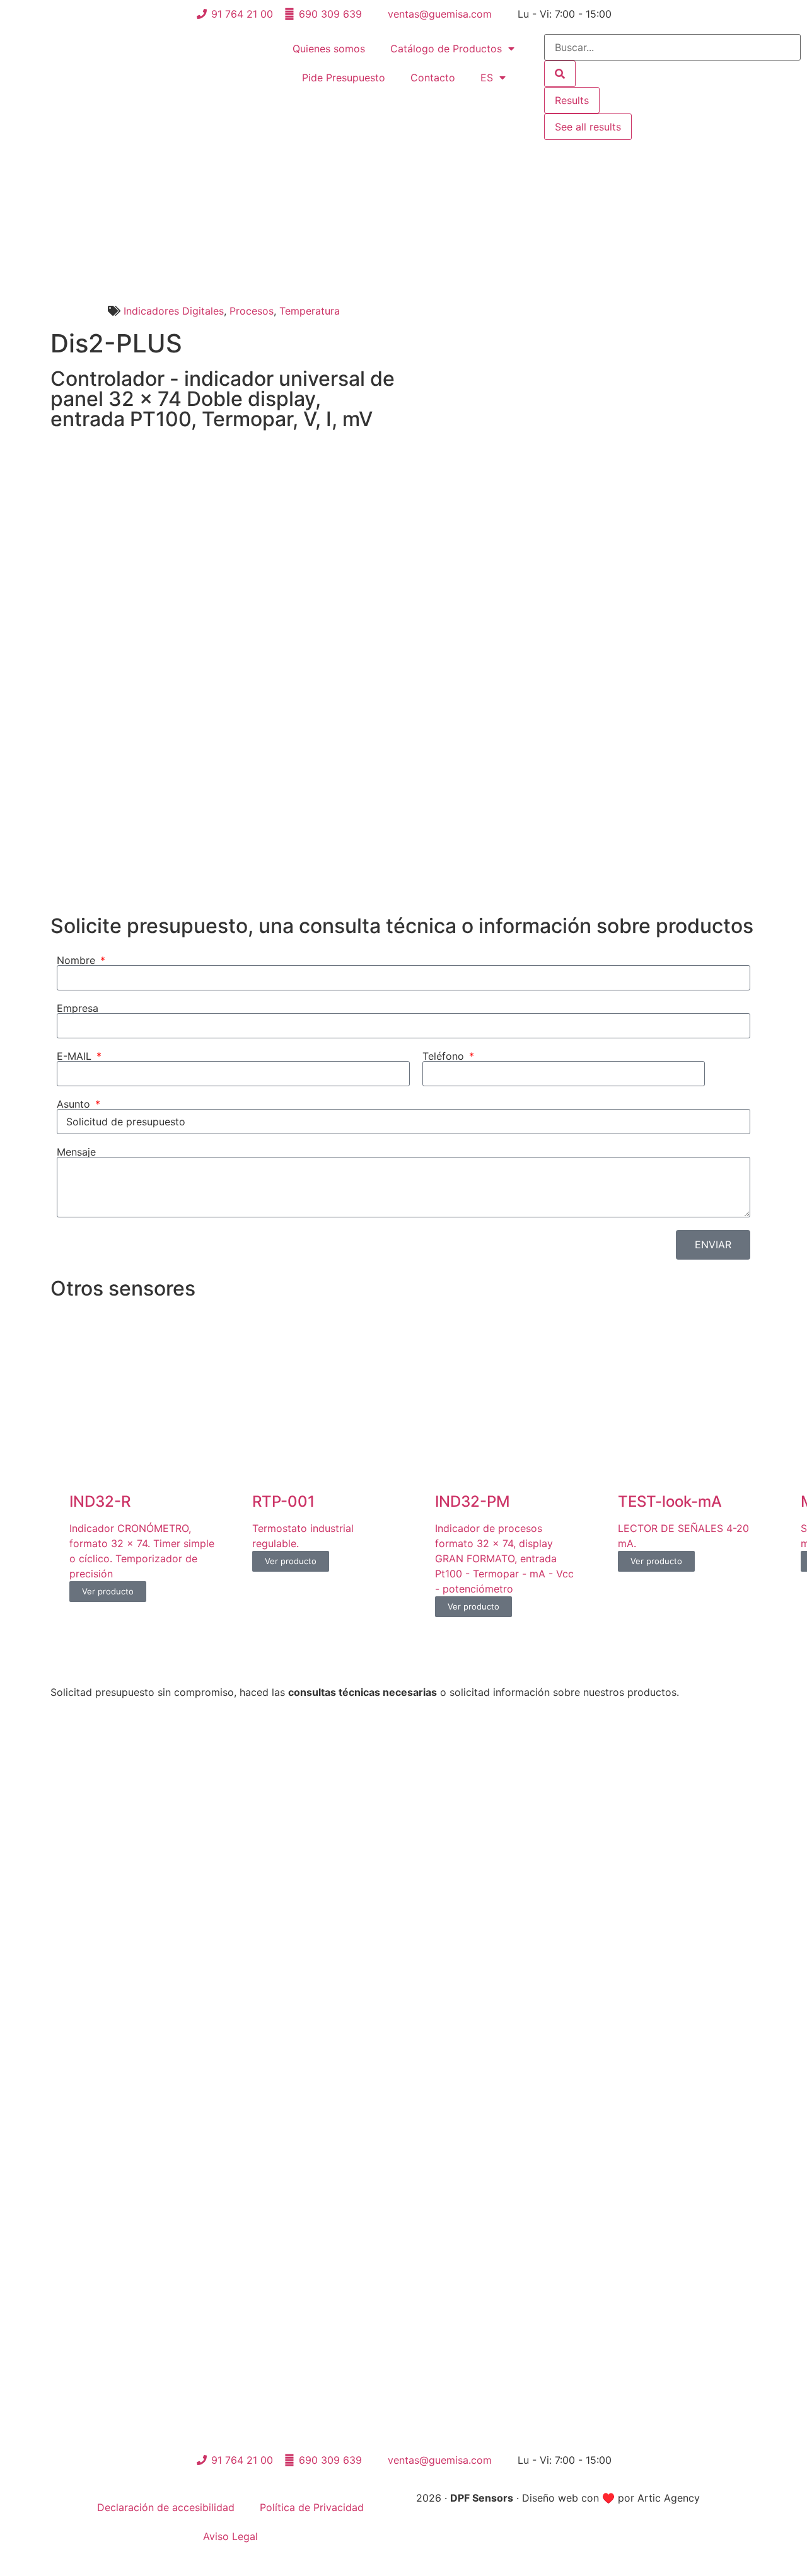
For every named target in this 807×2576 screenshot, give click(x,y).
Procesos (252, 311)
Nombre (78, 960)
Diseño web (550, 2498)
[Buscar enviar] (560, 74)
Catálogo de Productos (446, 49)
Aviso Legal (230, 2536)
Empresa (78, 1008)
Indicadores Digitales (174, 311)
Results (572, 100)
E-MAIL (76, 1056)
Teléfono (445, 1056)
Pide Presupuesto (344, 78)
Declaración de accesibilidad (166, 2507)
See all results (588, 127)
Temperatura (310, 311)
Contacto (433, 78)
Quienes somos (329, 49)
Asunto (75, 1104)
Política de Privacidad (312, 2507)
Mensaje (76, 1152)
